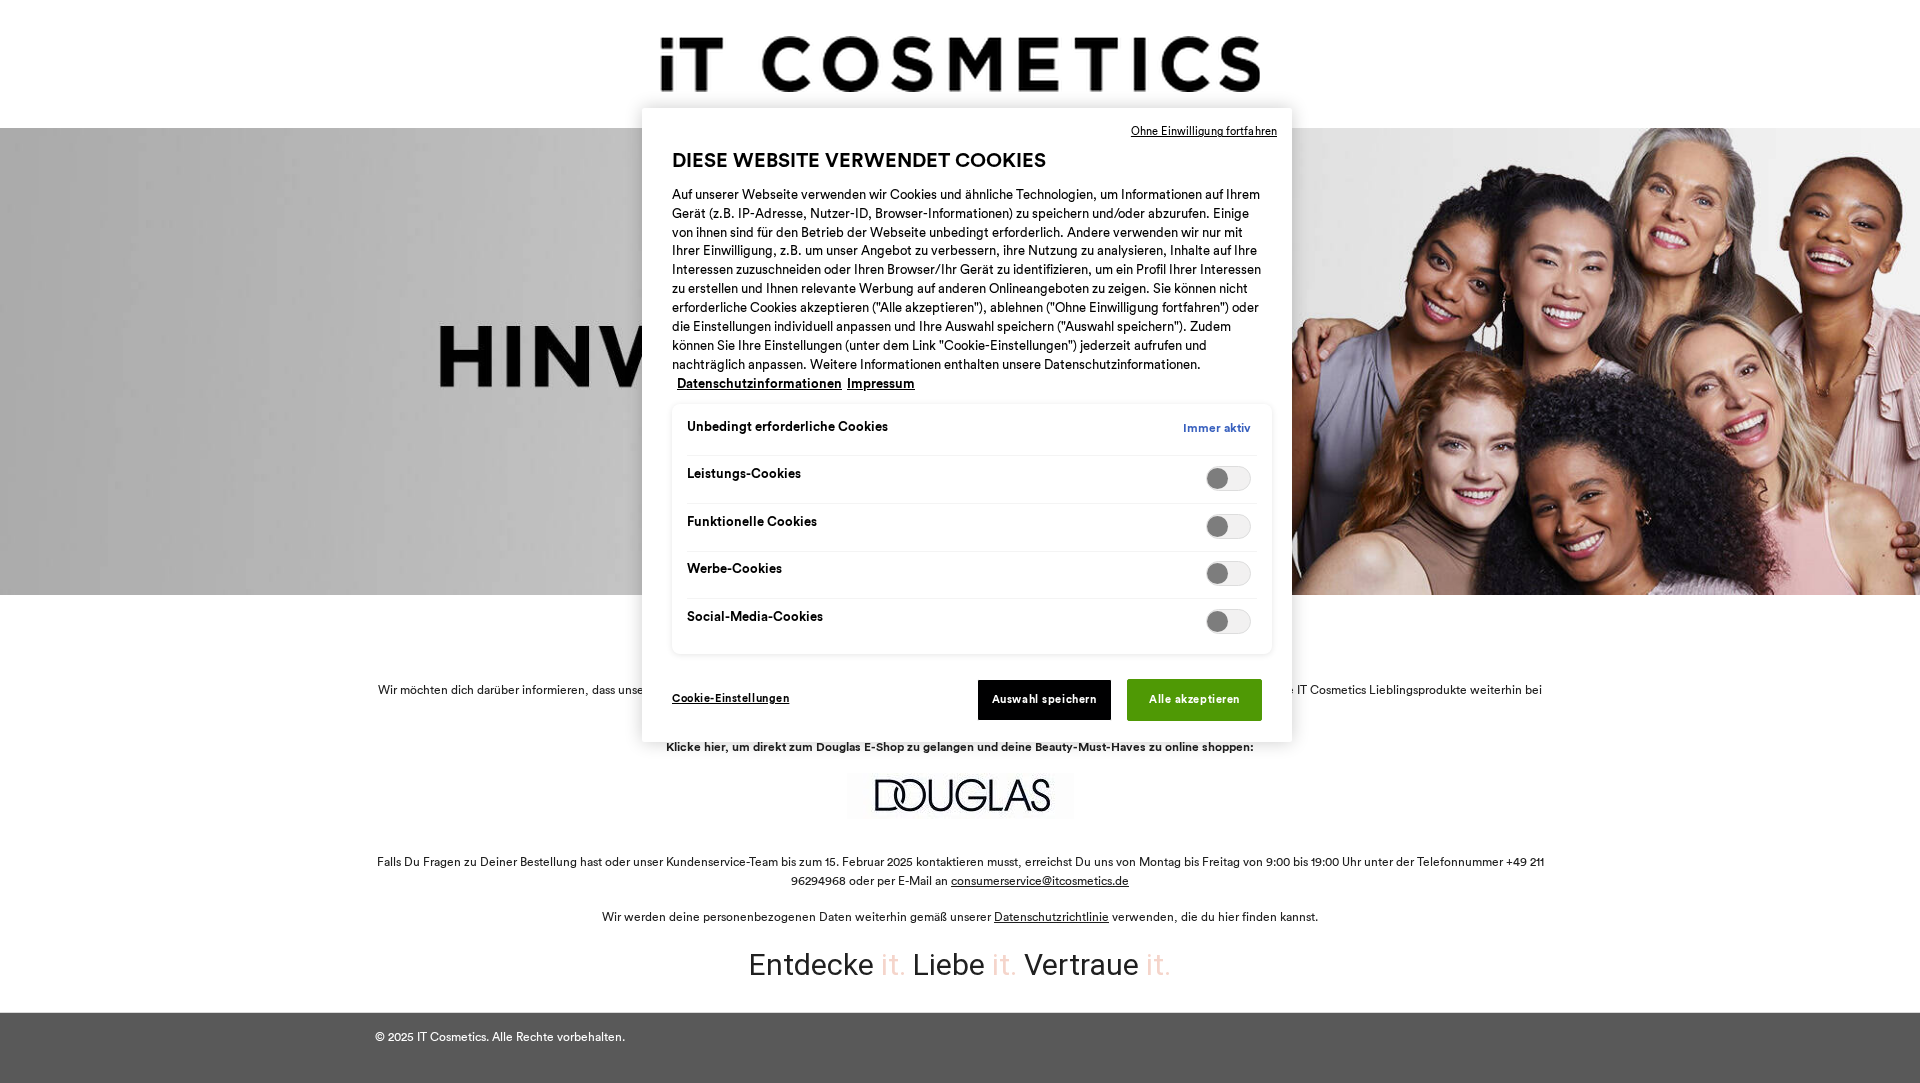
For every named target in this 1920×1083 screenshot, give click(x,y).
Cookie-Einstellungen (730, 698)
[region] (967, 425)
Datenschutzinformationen (759, 384)
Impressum (881, 384)
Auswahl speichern (1044, 699)
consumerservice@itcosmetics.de (1040, 881)
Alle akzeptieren (1194, 699)
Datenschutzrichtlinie (1051, 917)
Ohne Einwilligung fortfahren (1204, 131)
